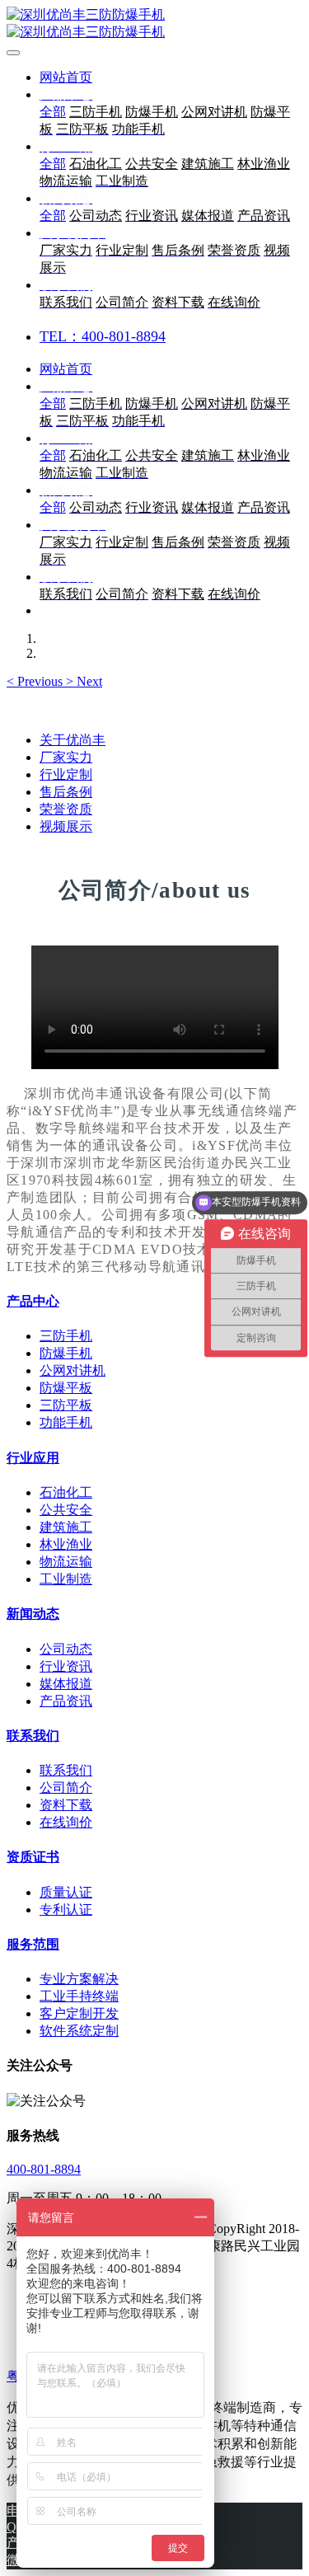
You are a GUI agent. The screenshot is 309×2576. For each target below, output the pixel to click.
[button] (36, 681)
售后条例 (66, 792)
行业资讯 (66, 1666)
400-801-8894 (44, 2169)
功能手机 (66, 1422)
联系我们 (33, 1736)
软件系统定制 (79, 2031)
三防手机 (66, 1336)
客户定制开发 (79, 2013)
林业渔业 (66, 1544)
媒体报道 (66, 1684)
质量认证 (66, 1892)
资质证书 (33, 1857)
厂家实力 (66, 757)
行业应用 (33, 1458)
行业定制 (66, 774)
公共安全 (66, 1510)
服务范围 (33, 1944)
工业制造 (66, 1579)
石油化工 (66, 1492)
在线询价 (66, 1822)
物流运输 (66, 1562)
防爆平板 (66, 1388)
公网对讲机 (73, 1370)
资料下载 (66, 1805)
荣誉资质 (66, 809)
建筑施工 (66, 1527)
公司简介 (66, 1788)
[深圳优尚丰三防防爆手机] (154, 24)
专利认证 (66, 1910)
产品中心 (33, 1301)
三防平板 (66, 1405)
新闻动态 (33, 1614)
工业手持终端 (79, 1996)
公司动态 (66, 1649)
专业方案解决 (79, 1979)
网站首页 (66, 77)
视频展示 (66, 826)
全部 (53, 112)
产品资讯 (66, 1701)
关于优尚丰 (73, 740)
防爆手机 (66, 1353)
